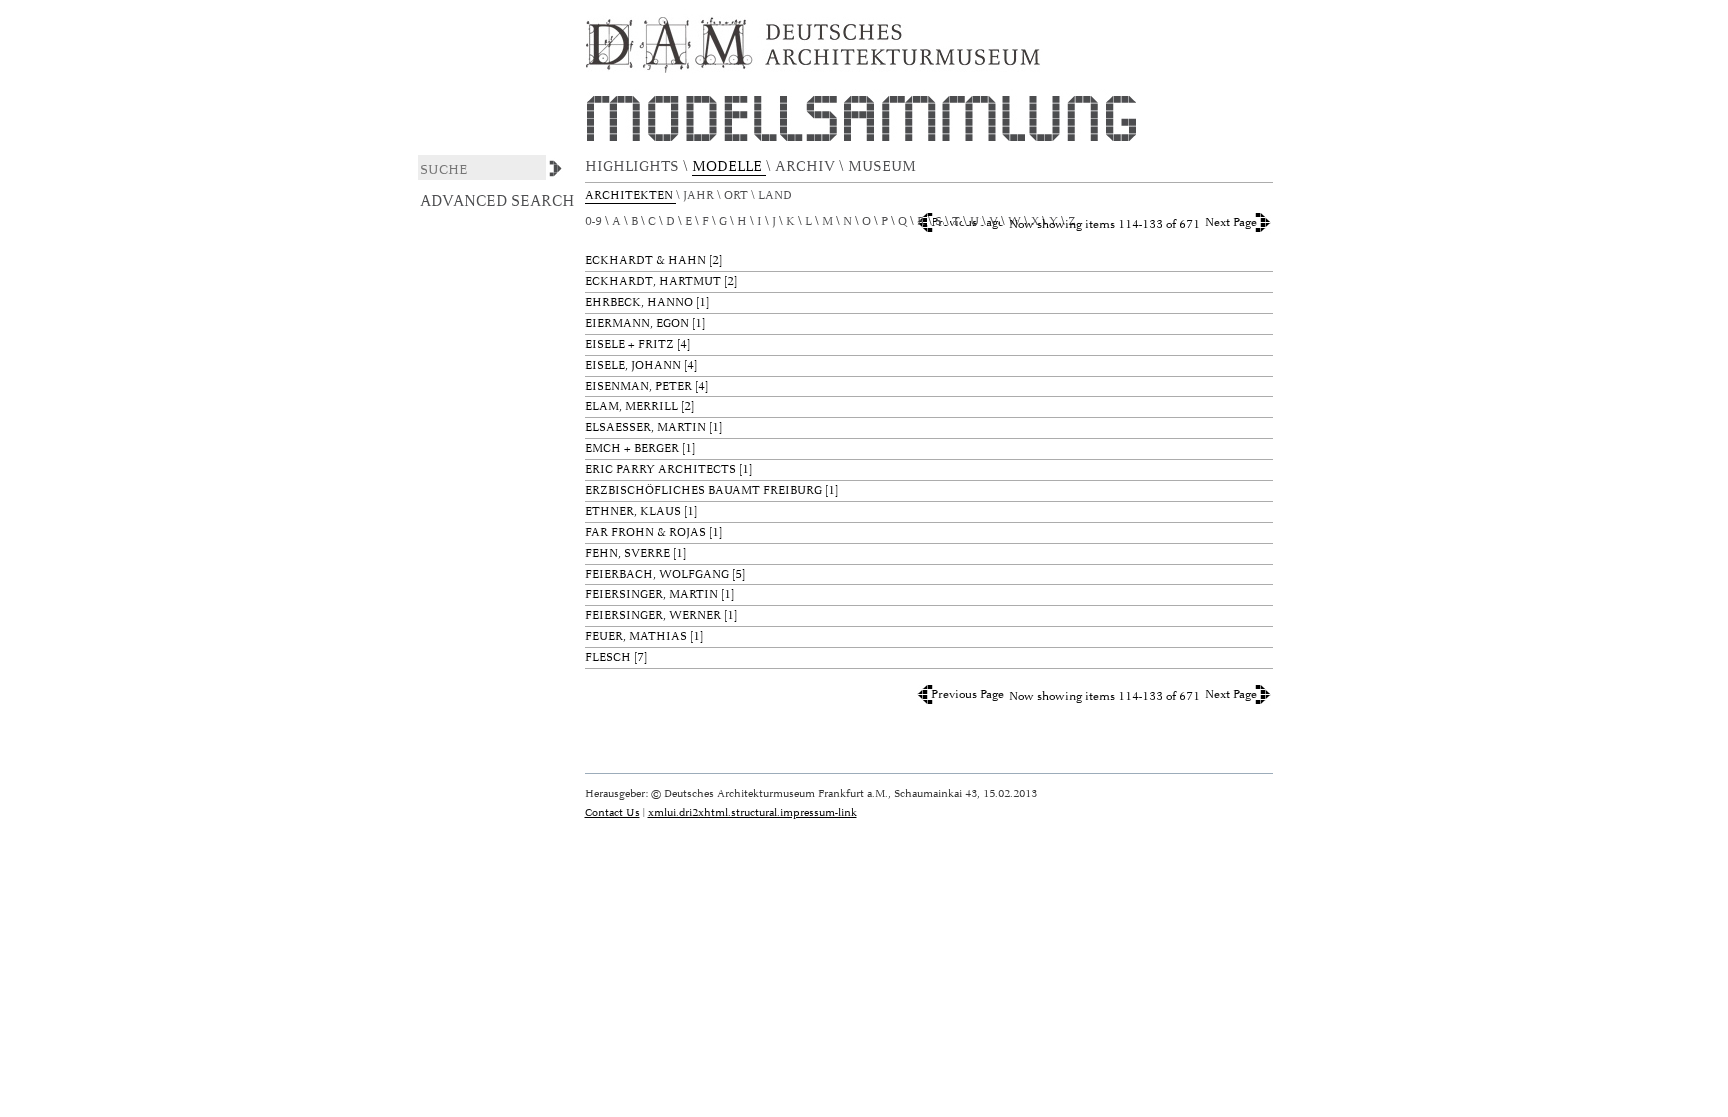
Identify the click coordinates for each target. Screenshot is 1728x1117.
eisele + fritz (629, 344)
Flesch (608, 657)
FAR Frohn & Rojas (645, 532)
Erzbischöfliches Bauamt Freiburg (703, 490)
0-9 (593, 221)
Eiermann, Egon (637, 323)
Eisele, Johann (633, 365)
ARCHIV (807, 166)
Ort (737, 195)
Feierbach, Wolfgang (657, 574)
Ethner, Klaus (633, 511)
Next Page (1231, 222)
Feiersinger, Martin (651, 594)
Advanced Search (497, 201)
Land (776, 195)
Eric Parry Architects (660, 469)
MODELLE (729, 166)
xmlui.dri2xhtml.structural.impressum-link (752, 812)
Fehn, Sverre (627, 553)
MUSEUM (884, 166)
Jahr (700, 195)
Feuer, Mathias (636, 636)
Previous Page (967, 694)
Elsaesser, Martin (645, 427)
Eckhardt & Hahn (645, 260)
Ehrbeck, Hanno (639, 302)
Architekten (630, 195)
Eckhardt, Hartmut (653, 281)
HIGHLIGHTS (634, 166)
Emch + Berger (632, 448)
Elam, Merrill (631, 406)
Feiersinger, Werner (653, 615)
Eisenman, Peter (638, 386)
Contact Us (612, 812)
